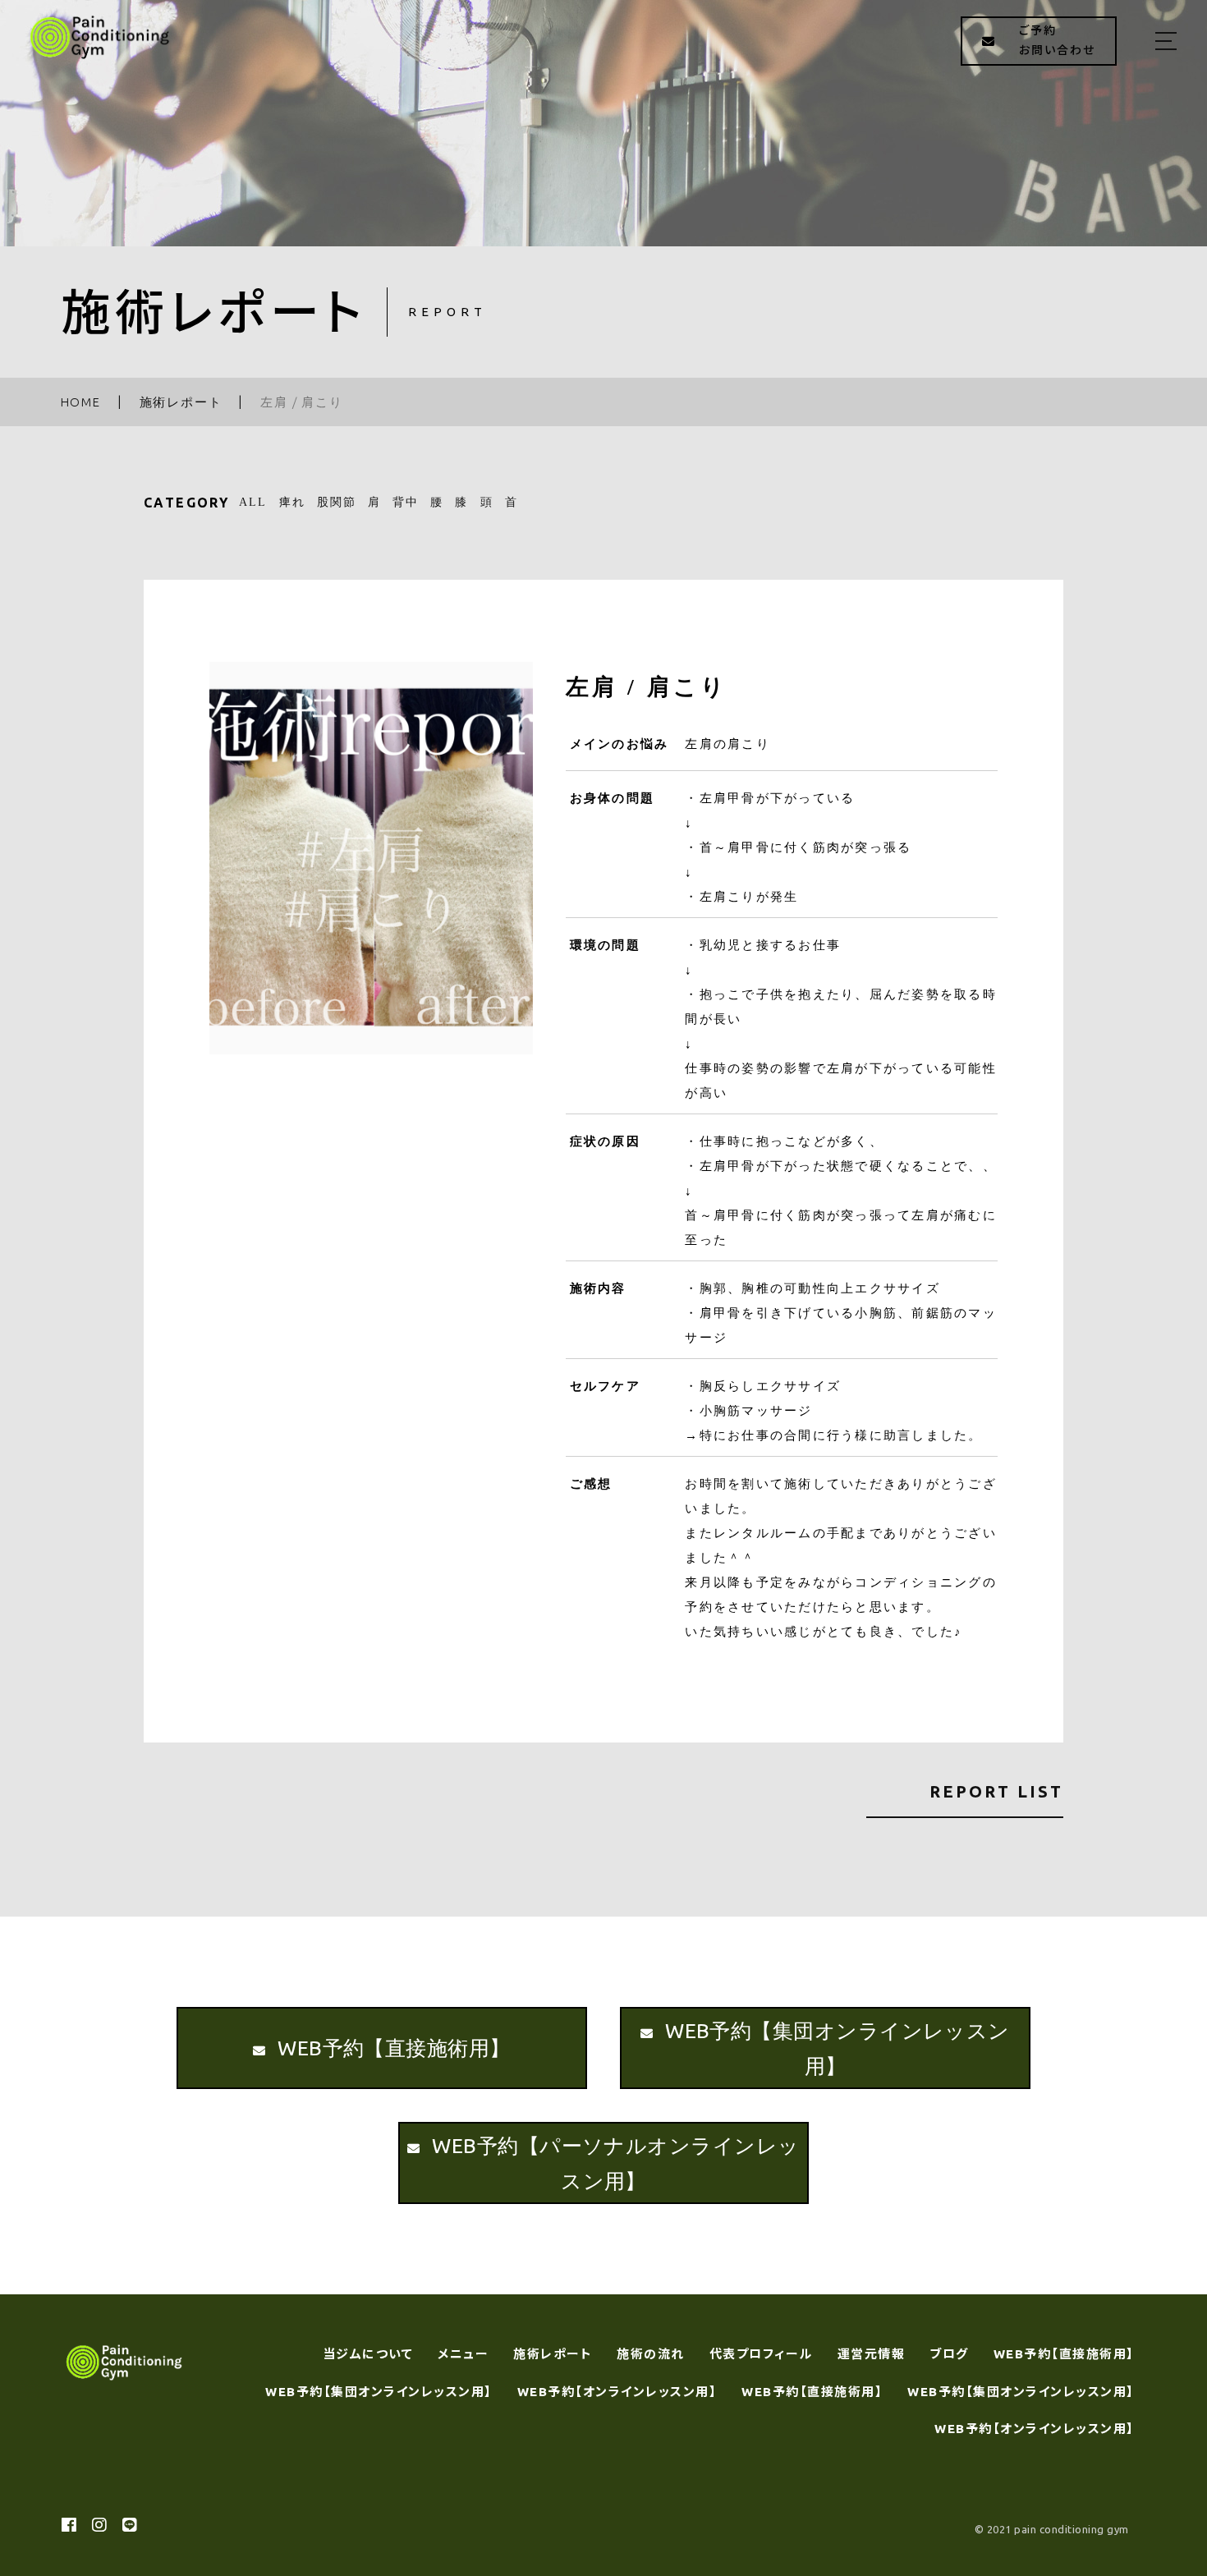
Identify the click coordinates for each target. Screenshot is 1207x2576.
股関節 (337, 502)
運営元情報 (872, 2354)
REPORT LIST (996, 1791)
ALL (253, 502)
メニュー (463, 2354)
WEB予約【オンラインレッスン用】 (617, 2392)
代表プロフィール (761, 2354)
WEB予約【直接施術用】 (1064, 2354)
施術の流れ (651, 2354)
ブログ (949, 2354)
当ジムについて (368, 2354)
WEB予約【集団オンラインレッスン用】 (379, 2392)
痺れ (292, 502)
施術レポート (553, 2354)
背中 (406, 502)
